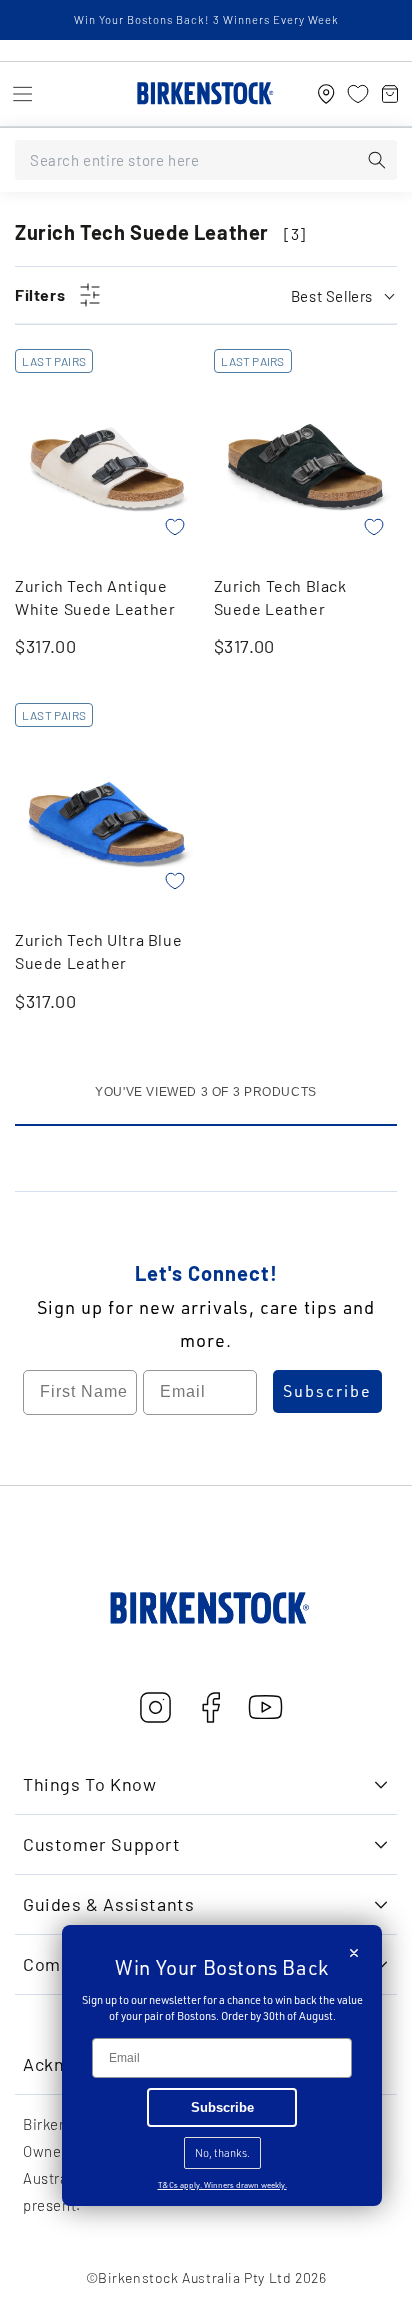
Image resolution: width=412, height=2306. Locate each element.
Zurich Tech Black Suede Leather (280, 597)
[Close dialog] (354, 1953)
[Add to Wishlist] (175, 527)
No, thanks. (222, 2153)
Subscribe (327, 1391)
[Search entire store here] (377, 160)
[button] (22, 94)
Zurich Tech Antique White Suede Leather (95, 597)
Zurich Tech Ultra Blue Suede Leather (98, 951)
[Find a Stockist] (326, 94)
